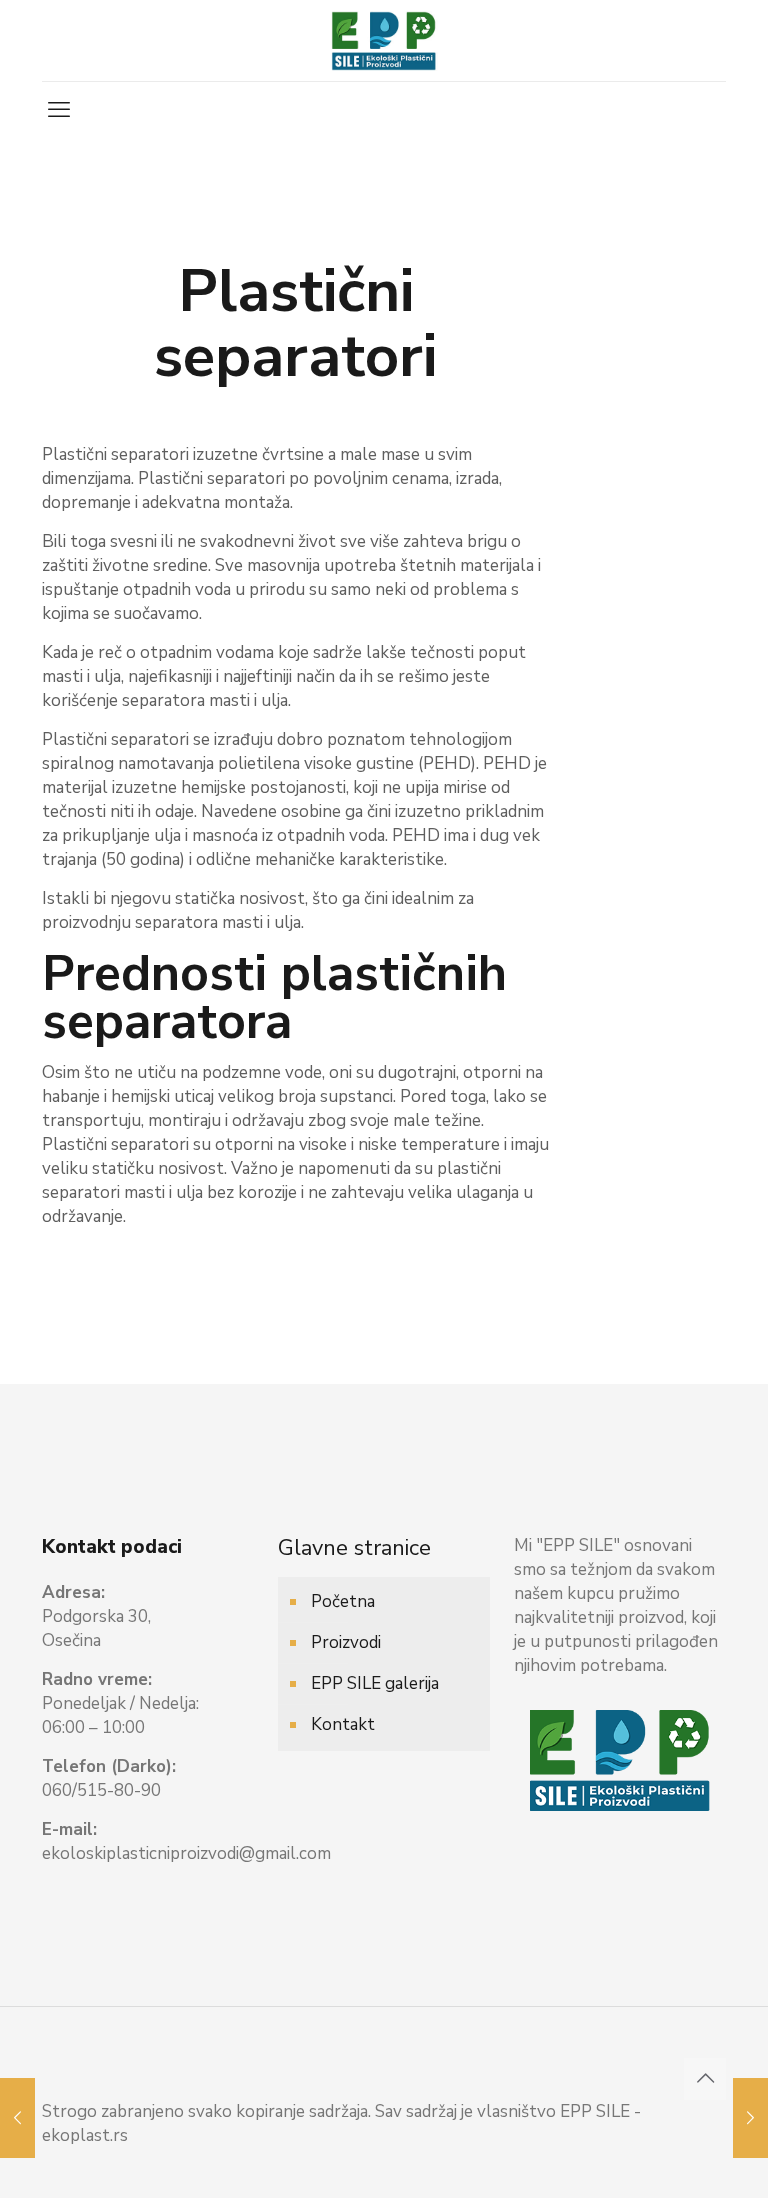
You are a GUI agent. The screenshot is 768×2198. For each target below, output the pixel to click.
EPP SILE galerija (375, 1683)
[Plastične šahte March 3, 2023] (750, 2118)
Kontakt (343, 1724)
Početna (343, 1601)
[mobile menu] (59, 110)
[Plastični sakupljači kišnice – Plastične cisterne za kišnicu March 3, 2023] (17, 2118)
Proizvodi (346, 1642)
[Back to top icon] (705, 2079)
